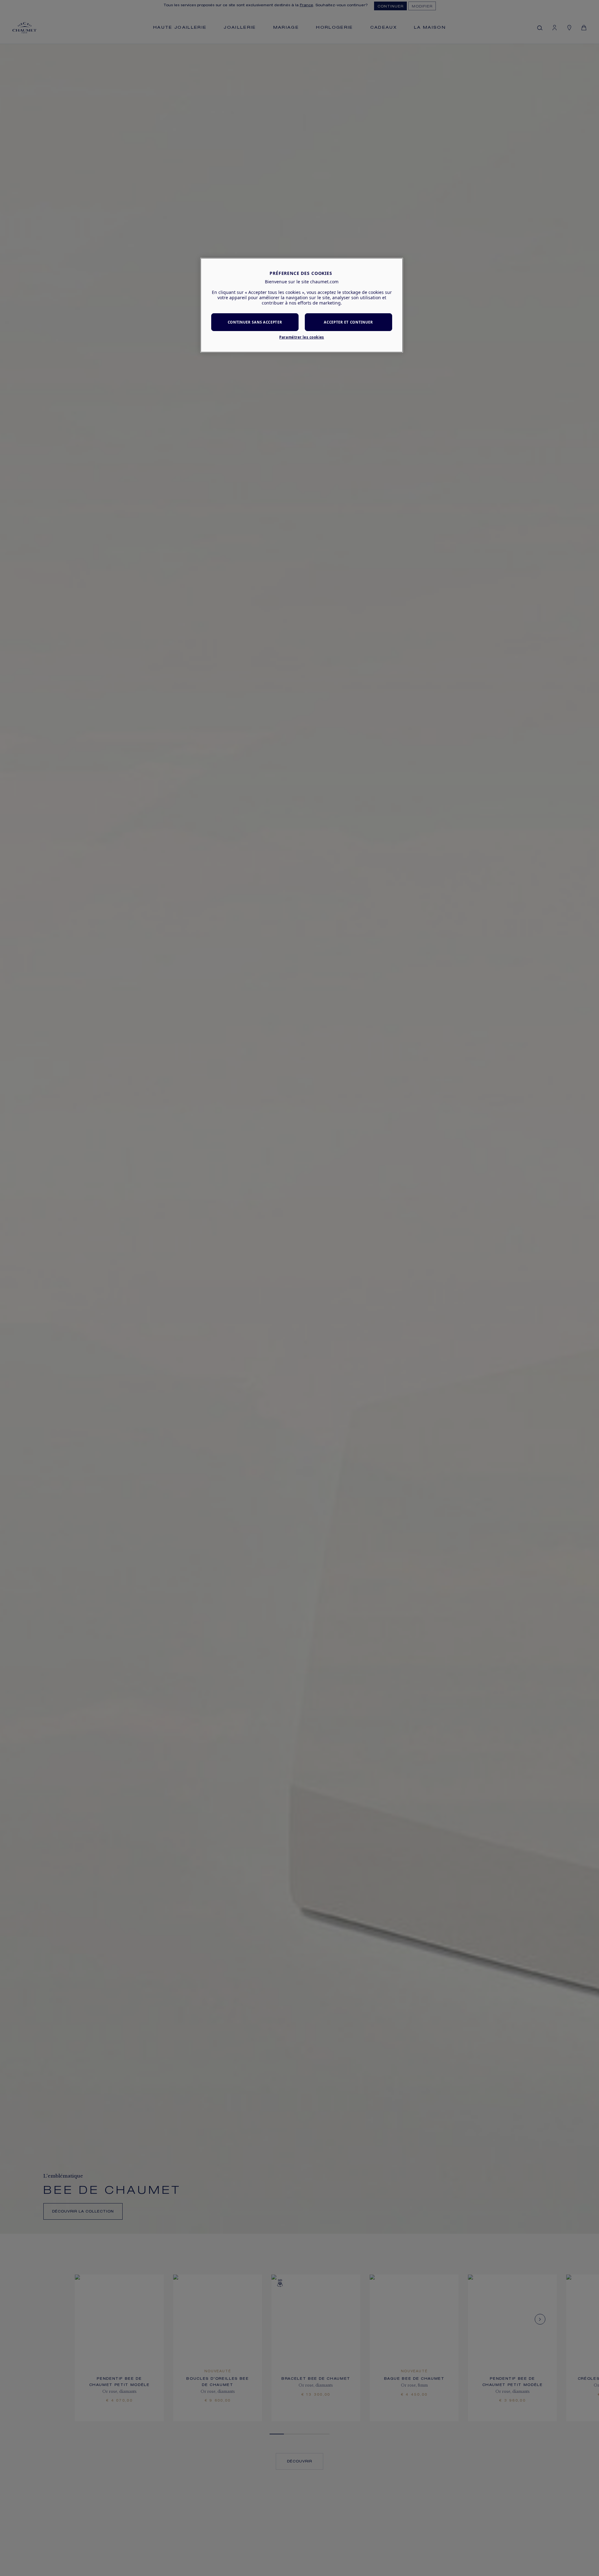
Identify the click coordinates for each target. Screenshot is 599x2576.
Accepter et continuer (348, 322)
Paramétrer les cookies (302, 337)
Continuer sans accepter (255, 322)
